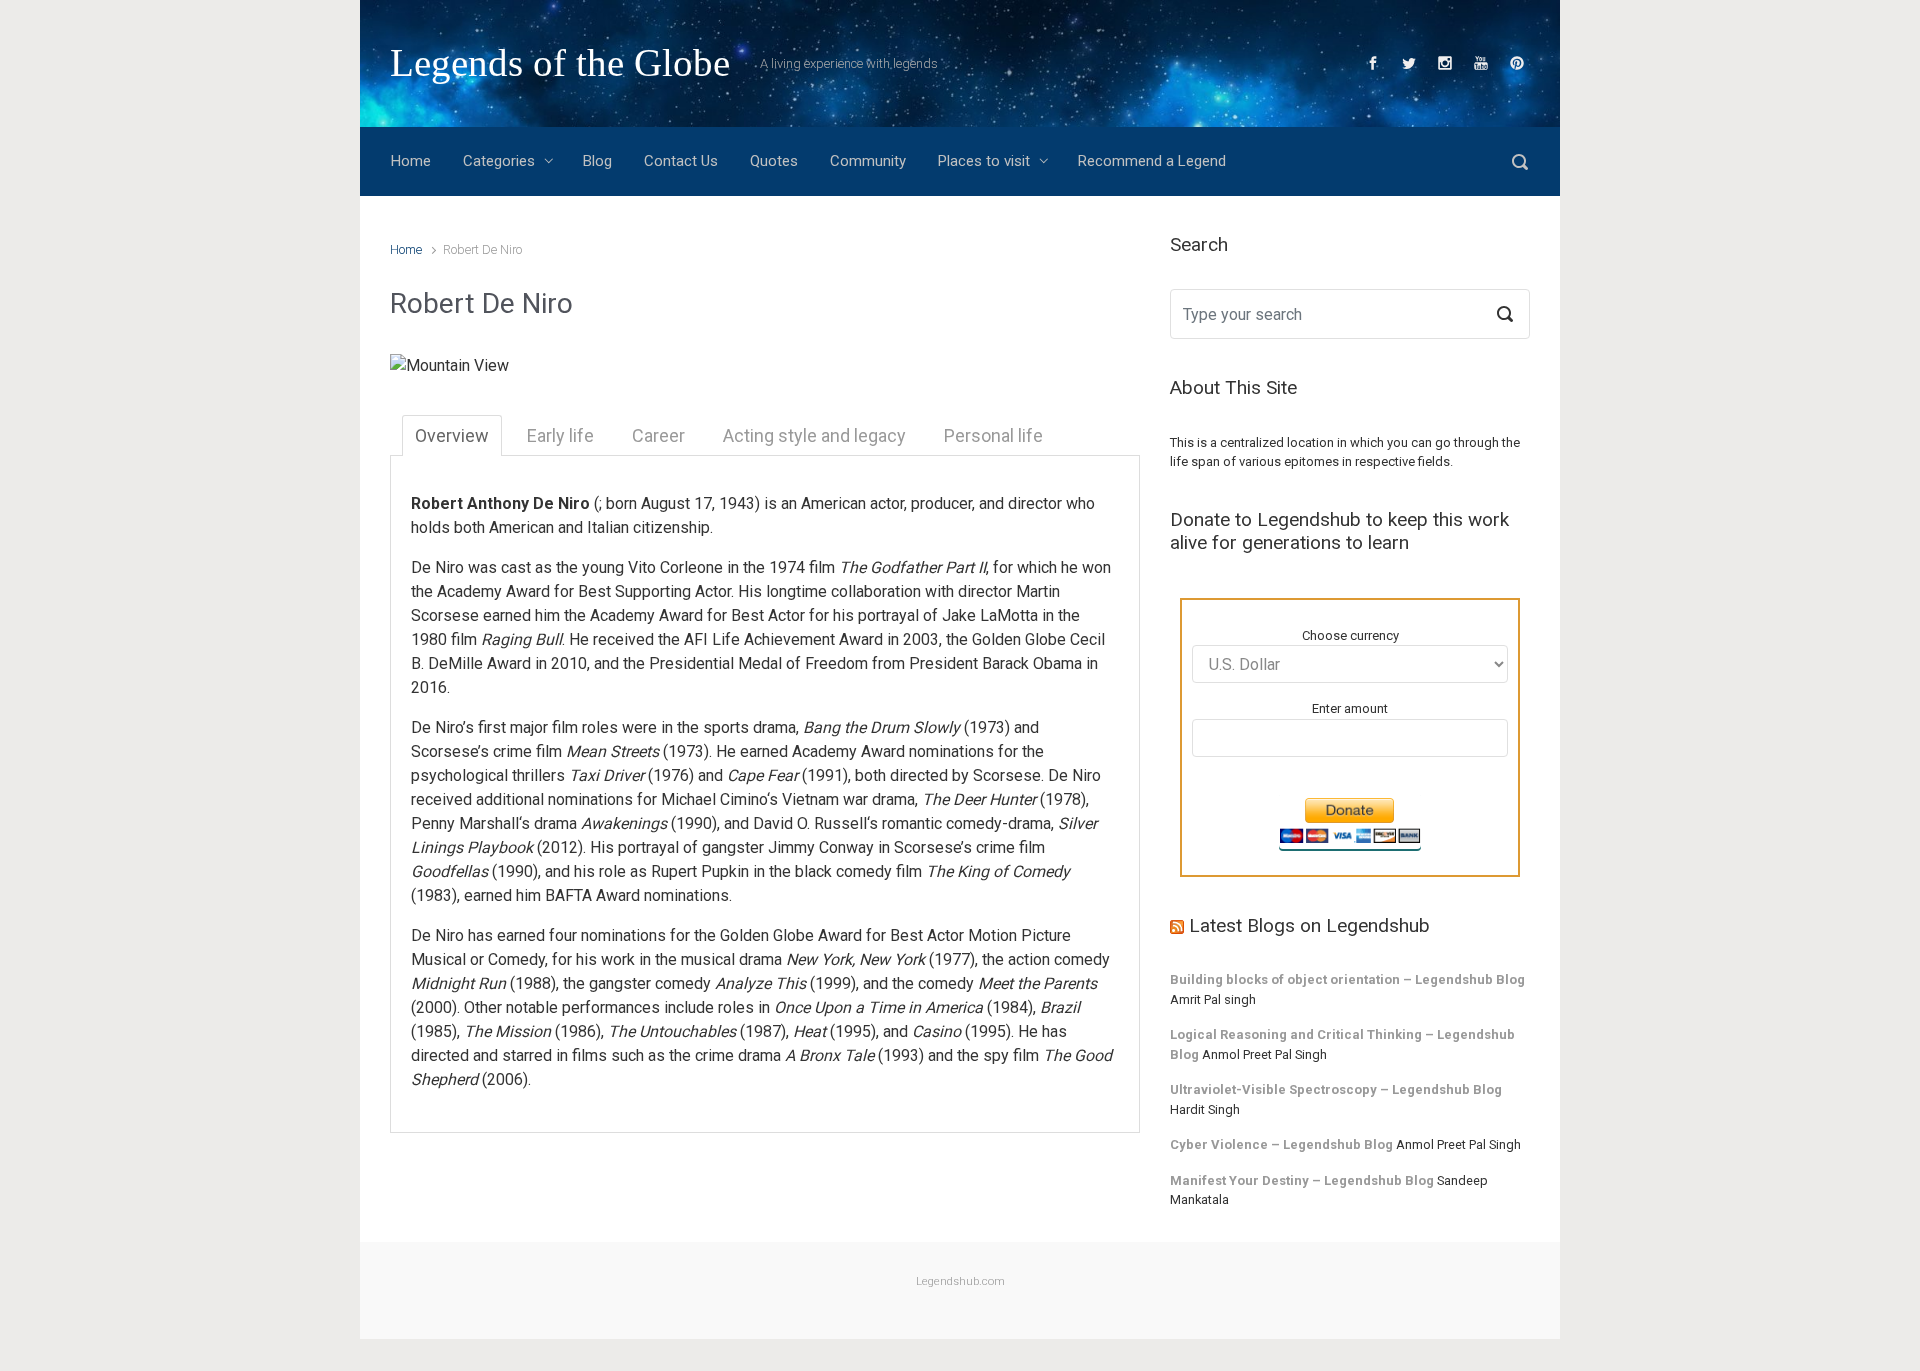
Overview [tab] (452, 435)
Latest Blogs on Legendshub (1309, 925)
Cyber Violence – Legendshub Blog (1281, 1144)
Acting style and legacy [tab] (814, 435)
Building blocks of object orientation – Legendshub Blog (1347, 979)
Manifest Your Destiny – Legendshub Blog (1302, 1180)
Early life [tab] (560, 435)
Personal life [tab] (993, 435)
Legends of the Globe (560, 62)
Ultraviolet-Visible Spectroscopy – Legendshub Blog (1336, 1089)
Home (406, 249)
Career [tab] (658, 435)
